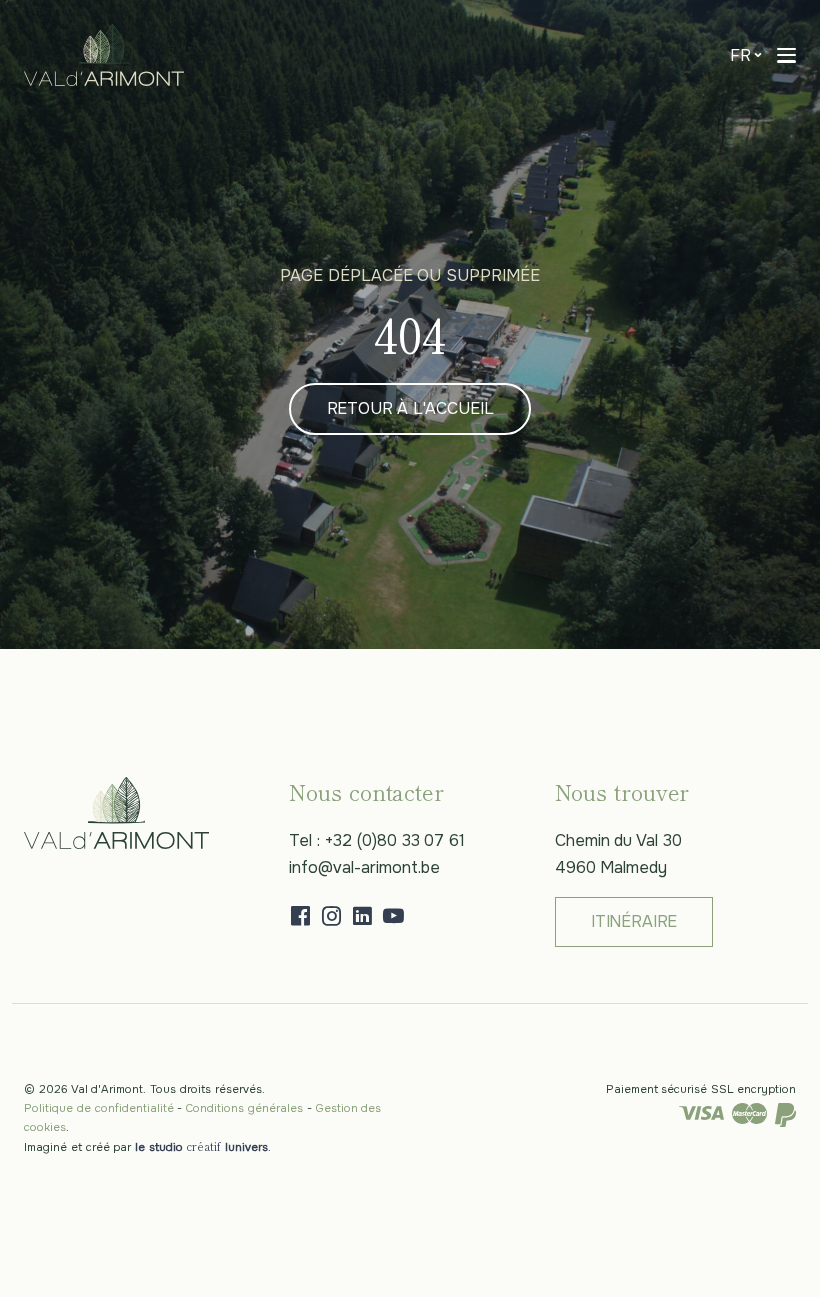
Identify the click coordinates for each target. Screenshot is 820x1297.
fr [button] (740, 55)
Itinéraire (634, 921)
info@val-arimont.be (364, 867)
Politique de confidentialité (99, 1108)
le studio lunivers (201, 1147)
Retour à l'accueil (410, 408)
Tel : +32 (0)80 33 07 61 (377, 840)
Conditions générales (244, 1108)
